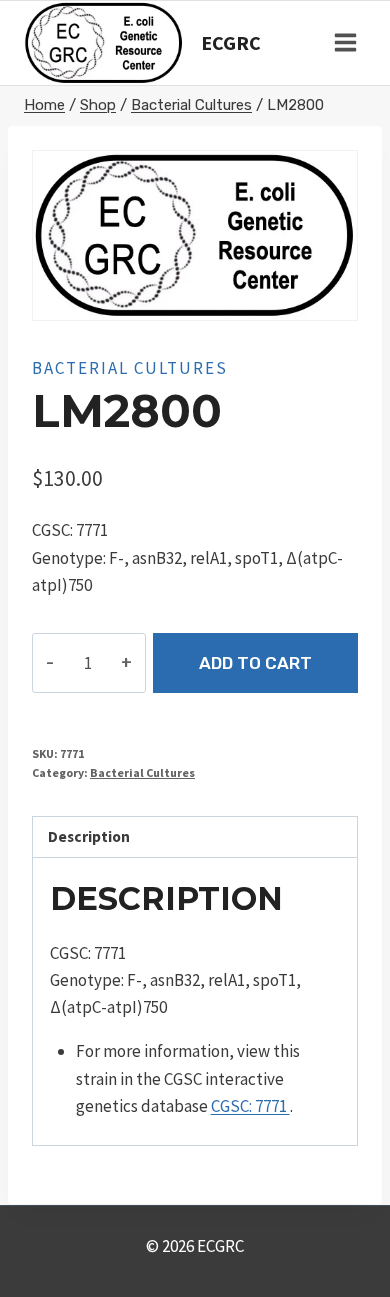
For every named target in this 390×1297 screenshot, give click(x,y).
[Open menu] (345, 43)
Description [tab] (89, 836)
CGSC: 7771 (250, 1106)
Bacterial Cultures (130, 368)
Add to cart (255, 663)
